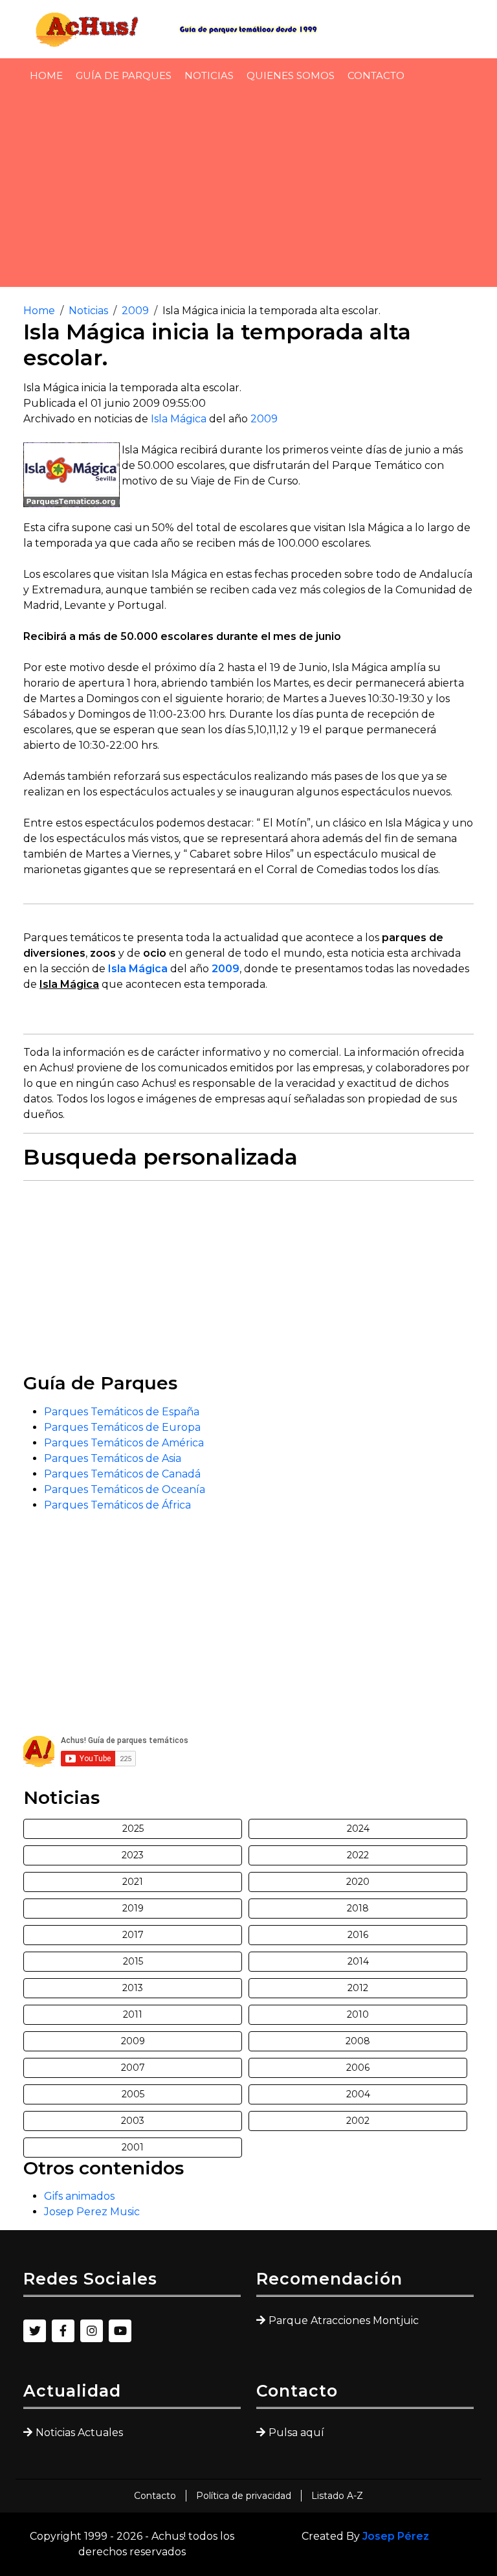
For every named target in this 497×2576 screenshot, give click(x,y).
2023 (133, 1855)
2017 (133, 1935)
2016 (358, 1935)
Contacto (376, 75)
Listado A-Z (337, 2496)
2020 (358, 1882)
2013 (133, 1988)
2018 (358, 1908)
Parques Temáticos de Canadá (122, 1474)
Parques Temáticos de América (124, 1443)
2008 (358, 2041)
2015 (133, 1961)
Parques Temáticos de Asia (113, 1458)
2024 (358, 1829)
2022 (358, 1855)
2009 (135, 311)
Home (46, 75)
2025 (133, 1829)
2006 (358, 2068)
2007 (133, 2068)
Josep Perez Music (92, 2212)
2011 (133, 2014)
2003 (133, 2121)
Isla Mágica (179, 419)
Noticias (209, 75)
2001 (133, 2147)
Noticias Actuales (79, 2433)
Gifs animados (79, 2196)
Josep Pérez (396, 2536)
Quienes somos (291, 75)
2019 (133, 1908)
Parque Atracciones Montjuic (344, 2320)
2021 (133, 1882)
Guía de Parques (124, 75)
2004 (358, 2094)
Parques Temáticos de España (122, 1412)
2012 (358, 1988)
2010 (358, 2014)
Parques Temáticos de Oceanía (125, 1489)
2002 (358, 2121)
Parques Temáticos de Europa (122, 1427)
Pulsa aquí (296, 2433)
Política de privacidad (244, 2496)
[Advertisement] (248, 188)
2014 (358, 1961)
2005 (133, 2094)
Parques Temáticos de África (117, 1505)
